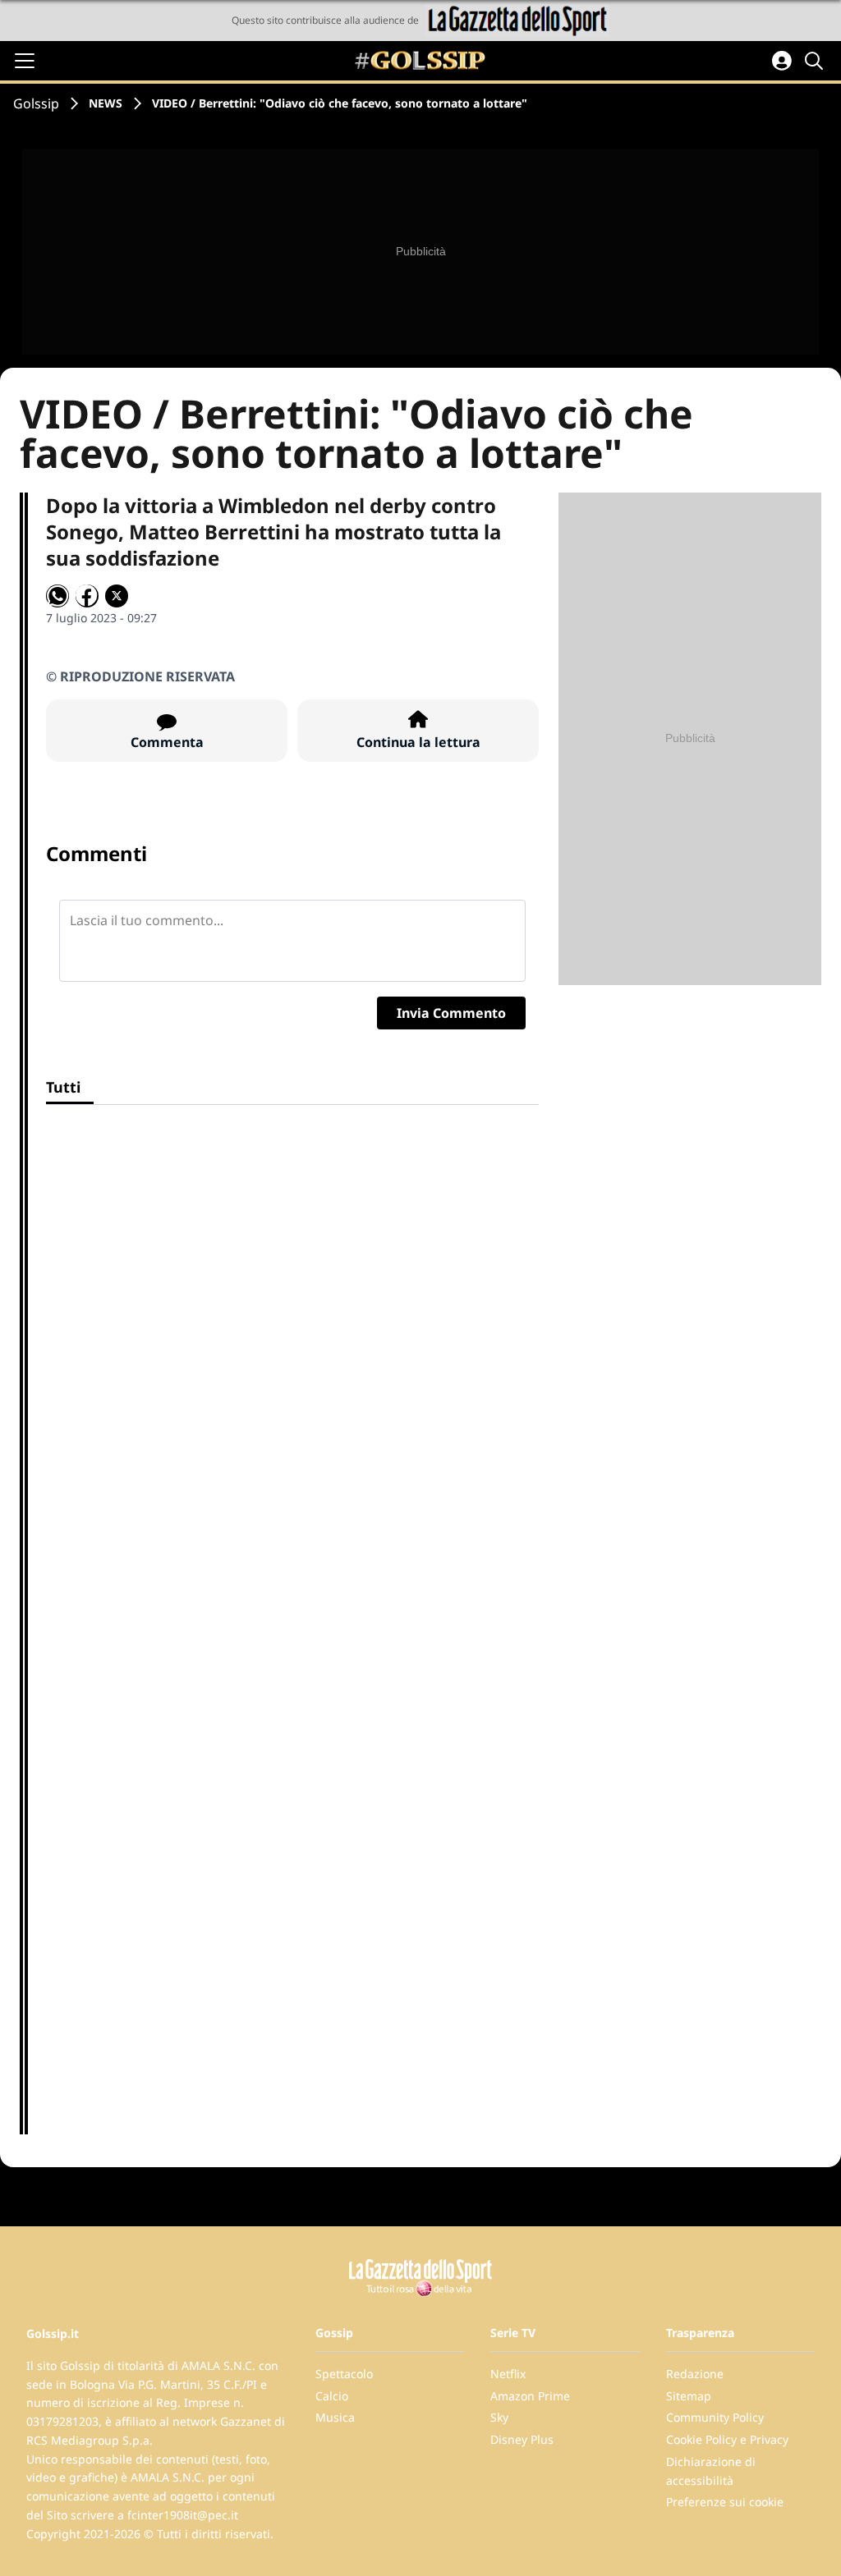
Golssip (36, 103)
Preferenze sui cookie (725, 2502)
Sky (499, 2417)
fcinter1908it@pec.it (183, 2515)
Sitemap (689, 2396)
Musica (335, 2417)
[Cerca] (816, 61)
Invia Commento (451, 1013)
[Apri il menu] (25, 61)
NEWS (106, 103)
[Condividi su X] (117, 596)
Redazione (695, 2374)
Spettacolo (344, 2374)
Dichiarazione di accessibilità (711, 2471)
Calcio (332, 2396)
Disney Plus (522, 2439)
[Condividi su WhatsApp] (57, 596)
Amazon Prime (530, 2396)
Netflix (508, 2374)
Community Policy (715, 2417)
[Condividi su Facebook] (87, 596)
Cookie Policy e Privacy (727, 2439)
